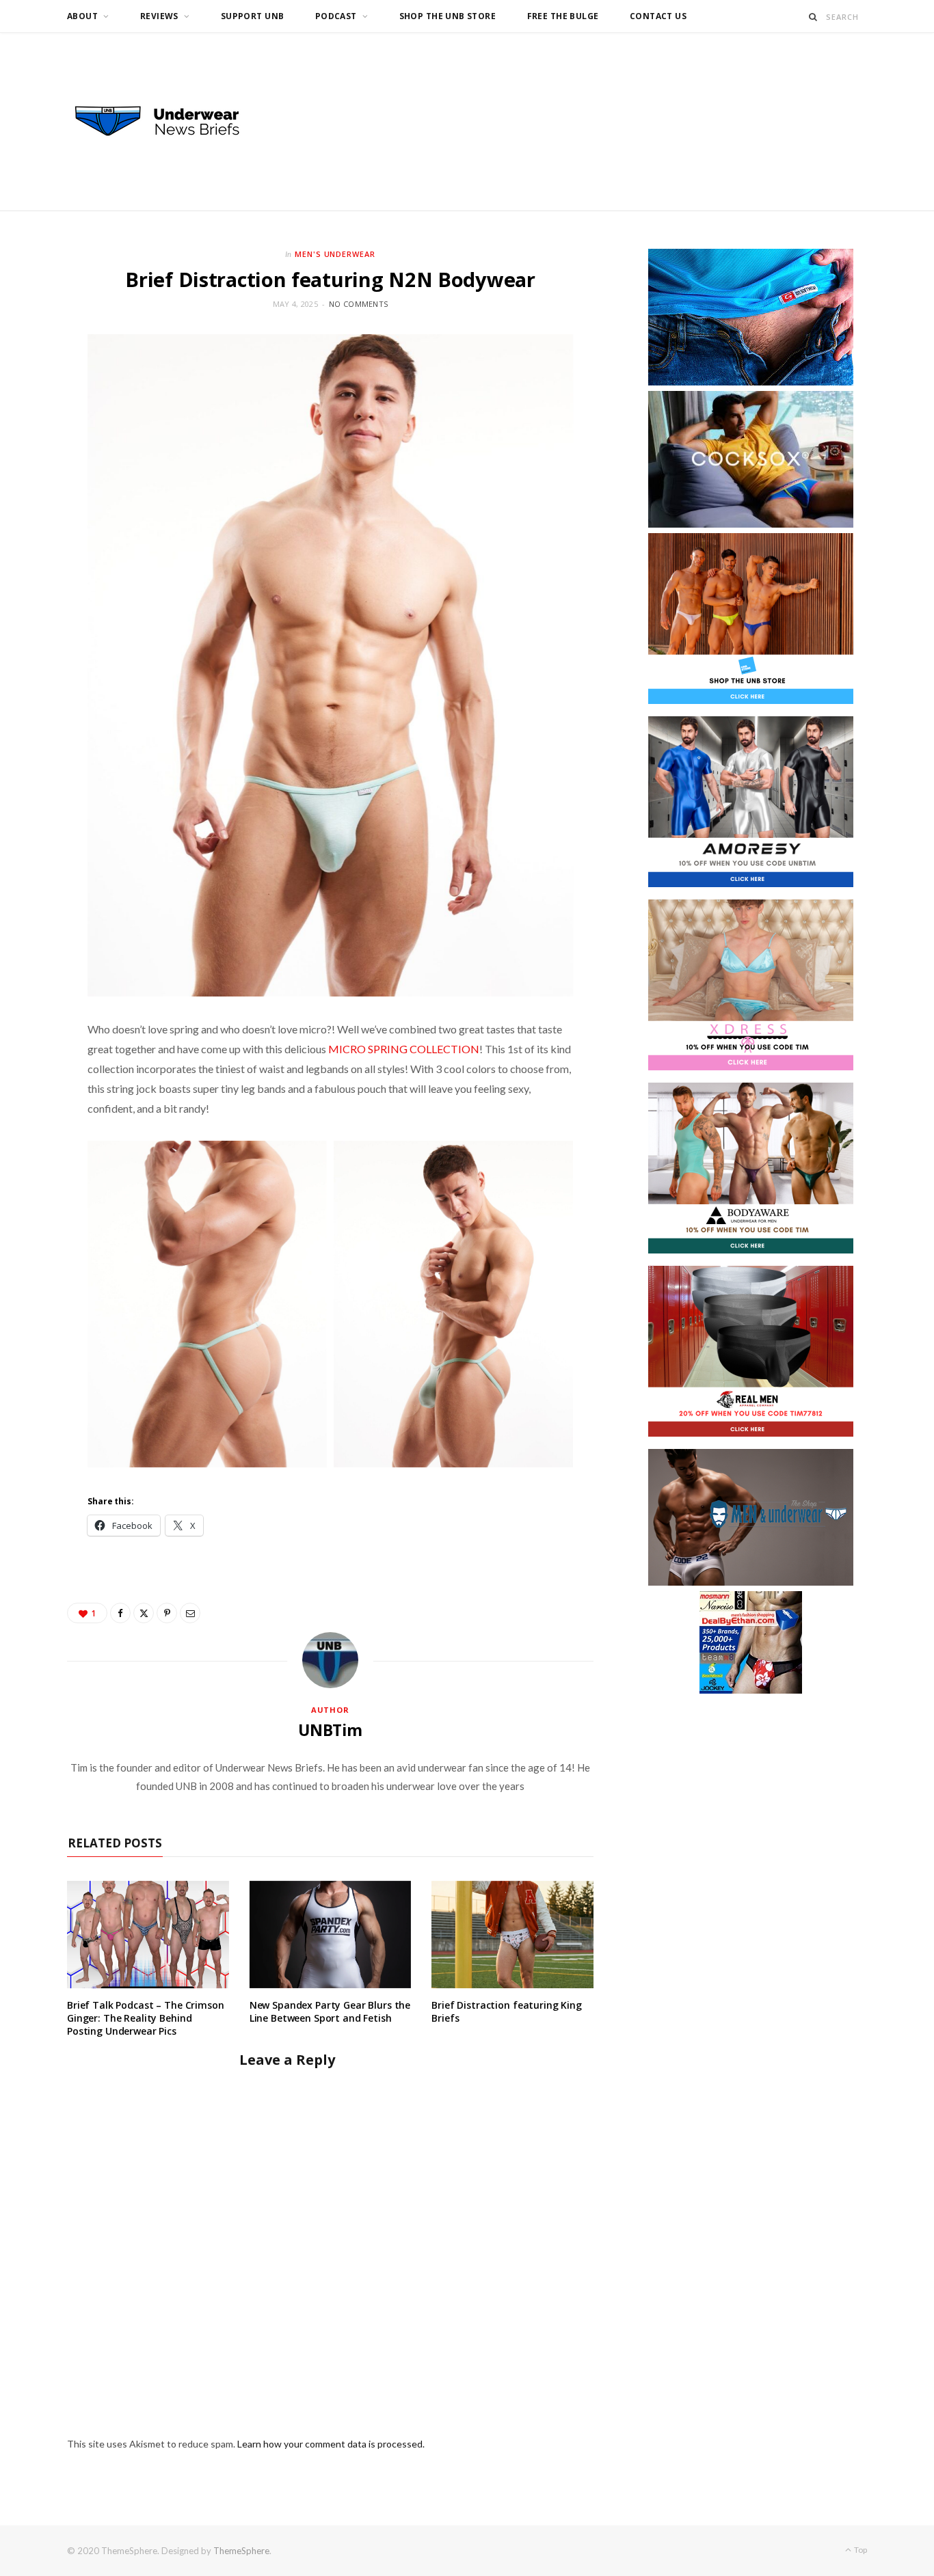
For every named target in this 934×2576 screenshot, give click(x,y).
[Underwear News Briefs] (170, 122)
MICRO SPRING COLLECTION (404, 1049)
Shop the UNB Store (448, 16)
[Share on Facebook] (120, 1613)
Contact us (658, 16)
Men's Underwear (335, 254)
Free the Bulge (563, 16)
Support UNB (253, 16)
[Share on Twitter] (144, 1613)
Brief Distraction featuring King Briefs (507, 2011)
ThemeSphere (241, 2551)
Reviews (159, 16)
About (82, 16)
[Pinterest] (167, 1613)
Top (860, 2550)
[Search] (813, 17)
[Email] (190, 1613)
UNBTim (330, 1730)
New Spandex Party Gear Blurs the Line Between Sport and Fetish (330, 2011)
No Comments (358, 304)
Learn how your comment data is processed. (331, 2444)
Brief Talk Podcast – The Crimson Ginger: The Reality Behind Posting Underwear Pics (146, 2018)
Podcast (336, 16)
